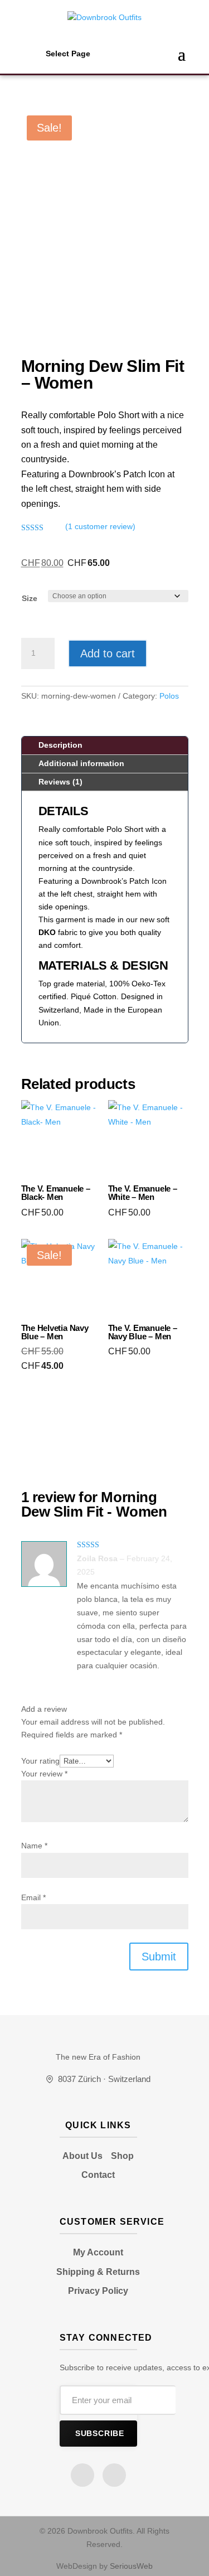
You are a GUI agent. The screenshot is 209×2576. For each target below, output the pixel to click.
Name (34, 1846)
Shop (122, 2156)
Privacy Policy (98, 2291)
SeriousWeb (131, 2566)
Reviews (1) (60, 782)
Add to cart (108, 653)
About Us (82, 2156)
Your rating (40, 1761)
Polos (169, 696)
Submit (159, 1957)
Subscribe (100, 2434)
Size (30, 598)
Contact (98, 2175)
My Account (98, 2252)
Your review (44, 1774)
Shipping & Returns (98, 2272)
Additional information (81, 763)
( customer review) (100, 526)
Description (60, 745)
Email (33, 1897)
